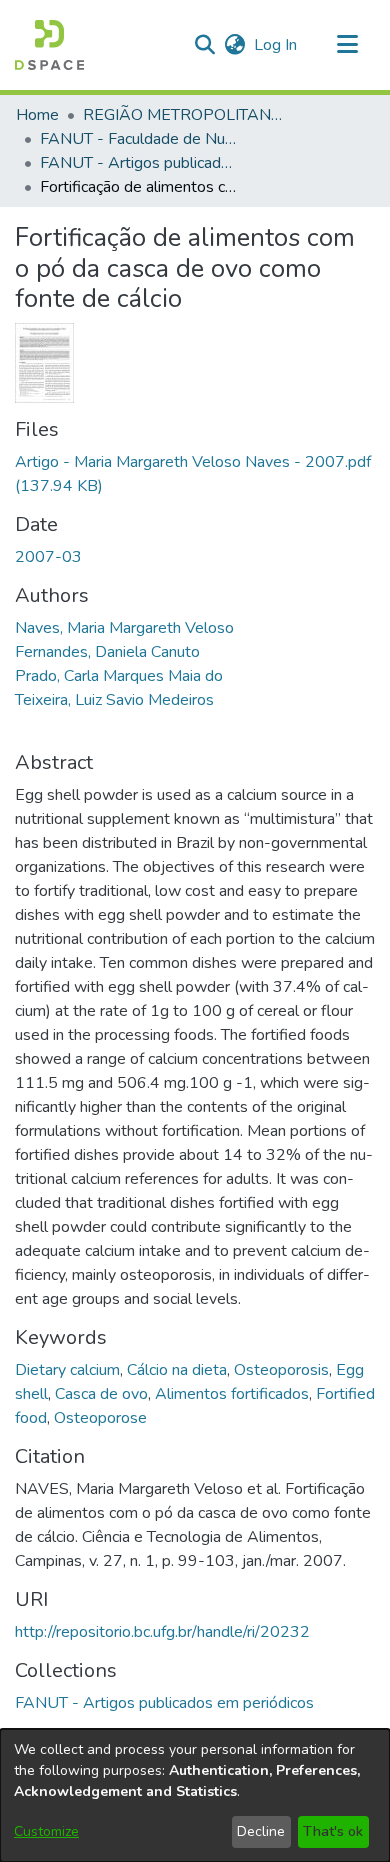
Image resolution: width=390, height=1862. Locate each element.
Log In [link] (276, 45)
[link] (164, 1703)
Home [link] (37, 115)
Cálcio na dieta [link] (177, 1370)
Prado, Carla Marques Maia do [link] (119, 676)
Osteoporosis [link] (281, 1370)
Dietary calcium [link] (67, 1370)
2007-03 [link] (48, 557)
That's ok (333, 1831)
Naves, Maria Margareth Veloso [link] (124, 628)
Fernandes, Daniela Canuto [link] (107, 652)
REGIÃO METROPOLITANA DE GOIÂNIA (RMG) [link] (183, 115)
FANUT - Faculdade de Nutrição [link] (140, 139)
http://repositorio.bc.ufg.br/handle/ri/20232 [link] (162, 1632)
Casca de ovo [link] (101, 1394)
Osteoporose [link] (100, 1418)
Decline (261, 1831)
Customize (46, 1831)
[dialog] (195, 1795)
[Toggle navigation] (347, 45)
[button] (49, 45)
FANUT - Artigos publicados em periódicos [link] (140, 163)
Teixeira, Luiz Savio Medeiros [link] (114, 700)
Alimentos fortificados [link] (232, 1394)
